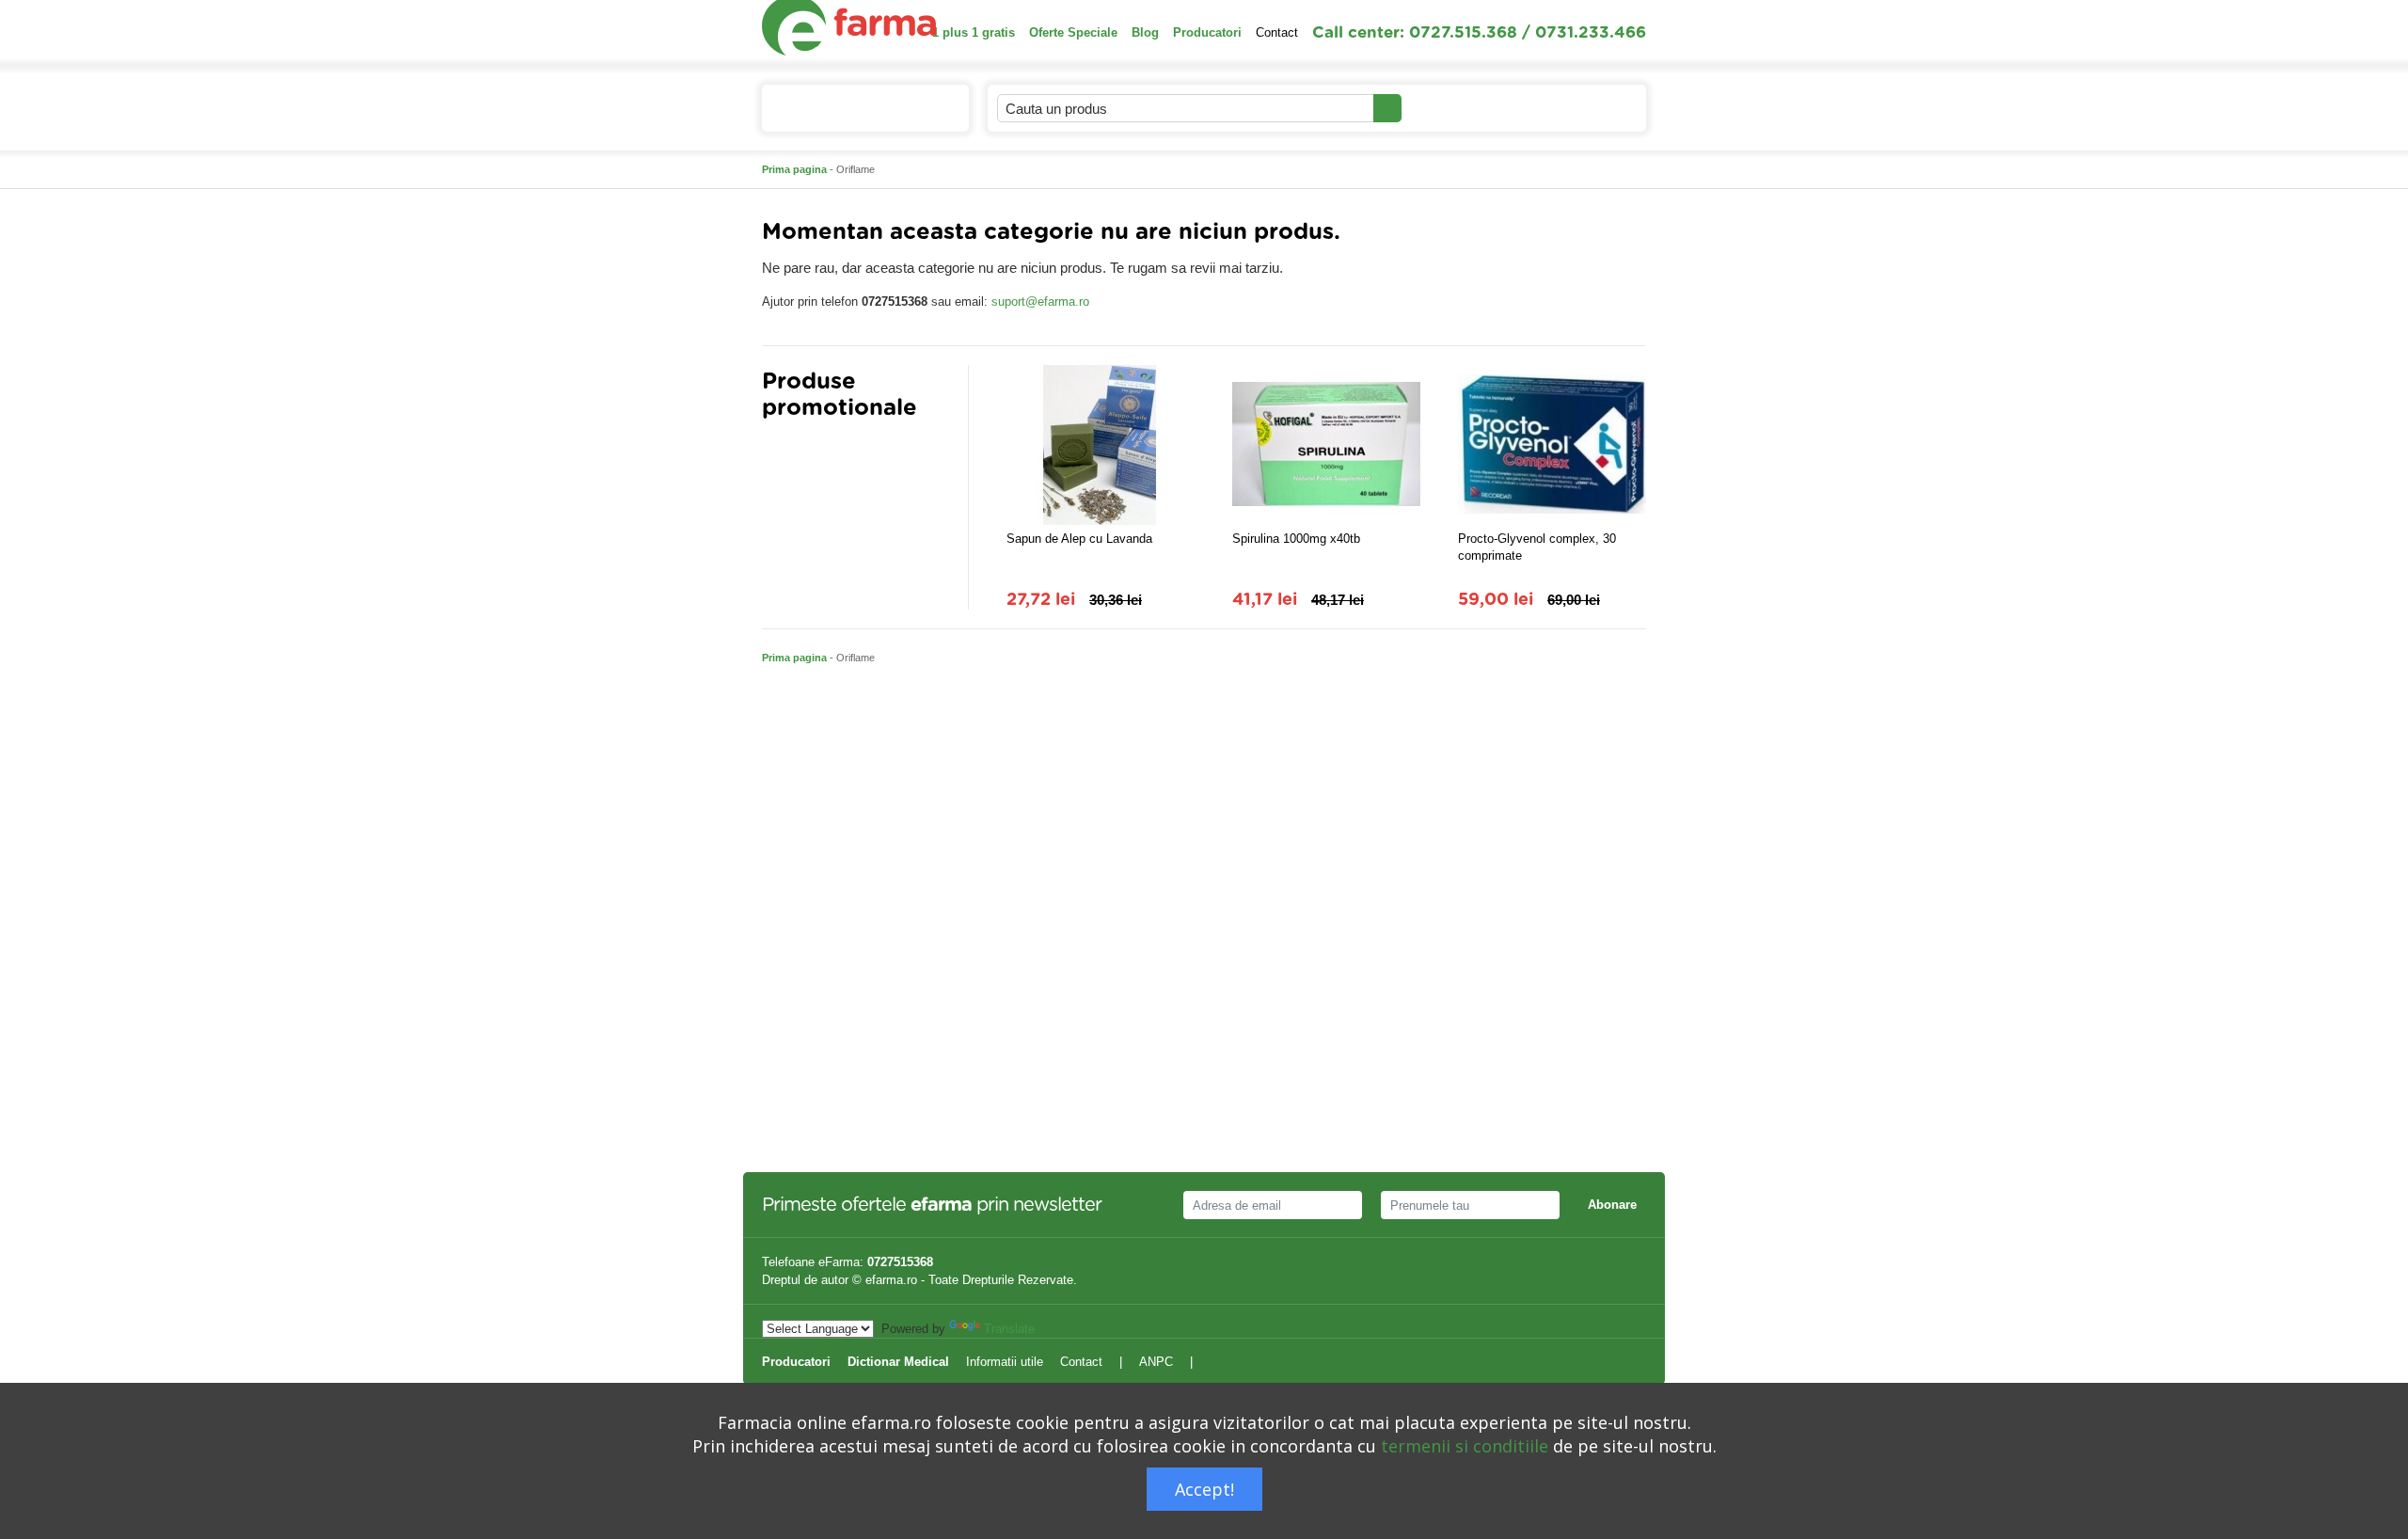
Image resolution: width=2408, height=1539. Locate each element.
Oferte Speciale (1073, 32)
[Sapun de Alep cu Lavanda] (1101, 445)
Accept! (1204, 1489)
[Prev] (776, 454)
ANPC (1156, 1362)
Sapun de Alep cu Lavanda (1079, 539)
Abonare (1612, 1205)
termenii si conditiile (1465, 1446)
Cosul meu (1569, 108)
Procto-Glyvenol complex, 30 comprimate (1537, 547)
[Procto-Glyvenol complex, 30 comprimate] (1552, 445)
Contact (1277, 32)
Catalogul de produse (851, 109)
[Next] (814, 454)
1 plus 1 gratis (974, 32)
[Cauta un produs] (1387, 108)
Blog (1145, 32)
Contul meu (1454, 108)
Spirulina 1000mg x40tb (1296, 539)
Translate (1009, 1329)
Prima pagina (794, 169)
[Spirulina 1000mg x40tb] (1326, 445)
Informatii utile (1005, 1362)
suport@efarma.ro (1040, 301)
